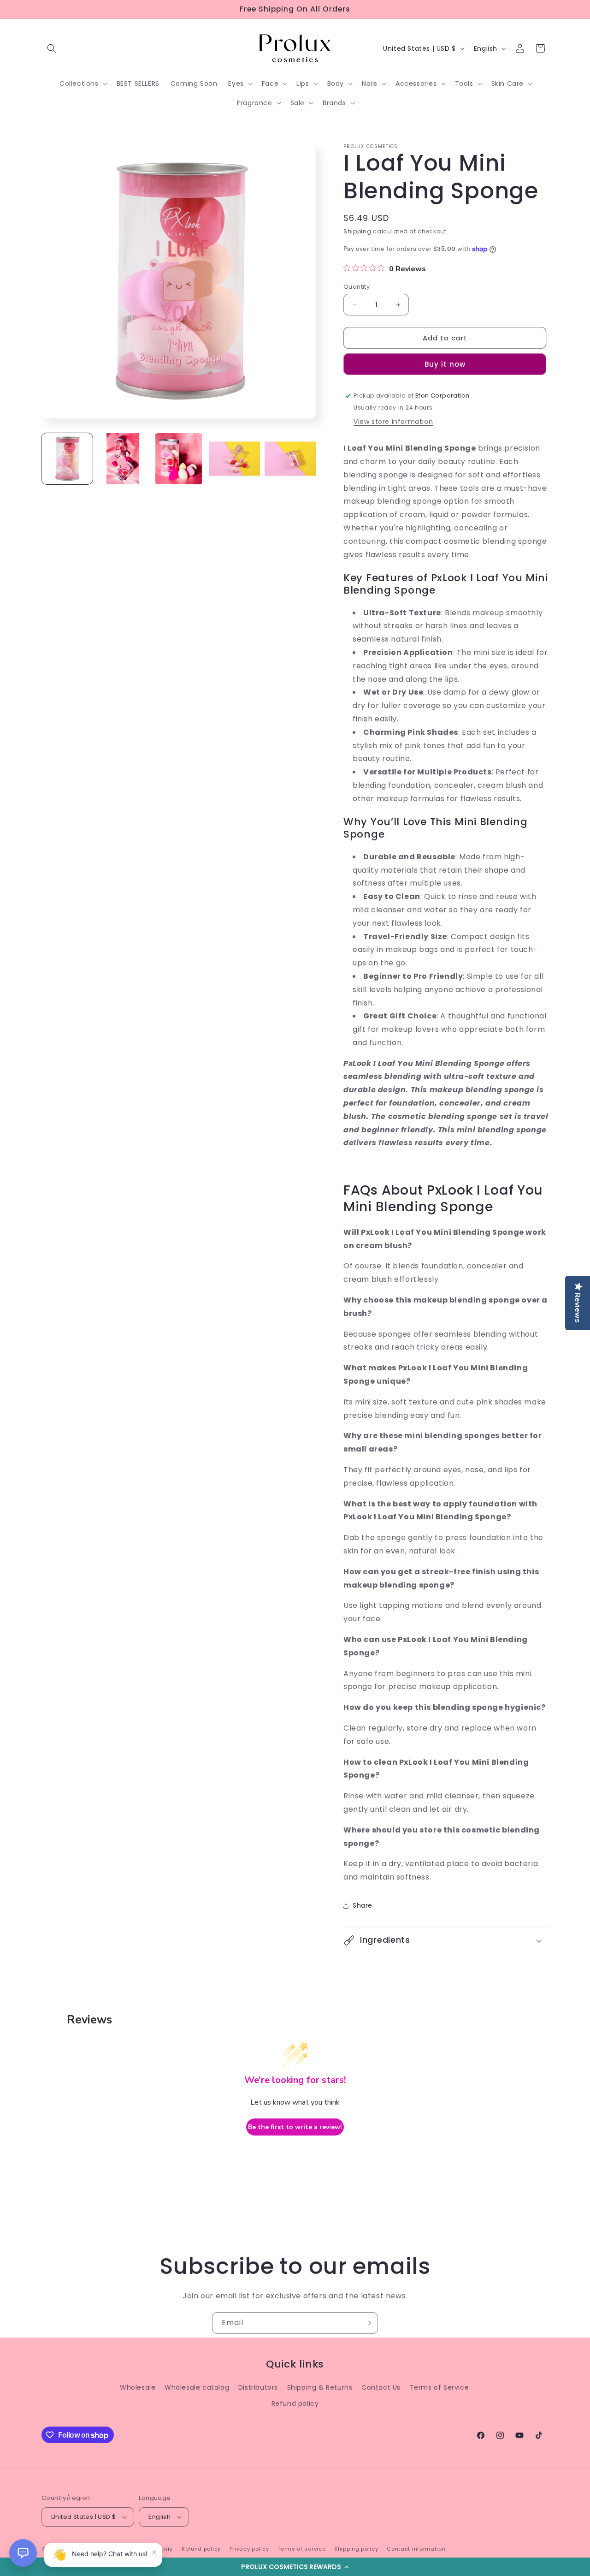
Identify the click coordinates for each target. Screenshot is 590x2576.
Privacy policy (249, 2549)
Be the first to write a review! (295, 2127)
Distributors (258, 2387)
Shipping (357, 231)
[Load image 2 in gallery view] (123, 459)
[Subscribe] (367, 2323)
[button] (295, 2567)
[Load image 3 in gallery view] (179, 459)
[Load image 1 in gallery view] (67, 459)
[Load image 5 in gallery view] (290, 459)
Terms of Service (440, 2387)
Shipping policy (356, 2549)
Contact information (416, 2549)
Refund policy (295, 2403)
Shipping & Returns (320, 2387)
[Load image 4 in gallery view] (234, 459)
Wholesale (138, 2387)
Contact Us (381, 2387)
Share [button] (363, 1905)
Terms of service (301, 2549)
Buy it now (445, 364)
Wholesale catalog (197, 2387)
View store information (393, 422)
